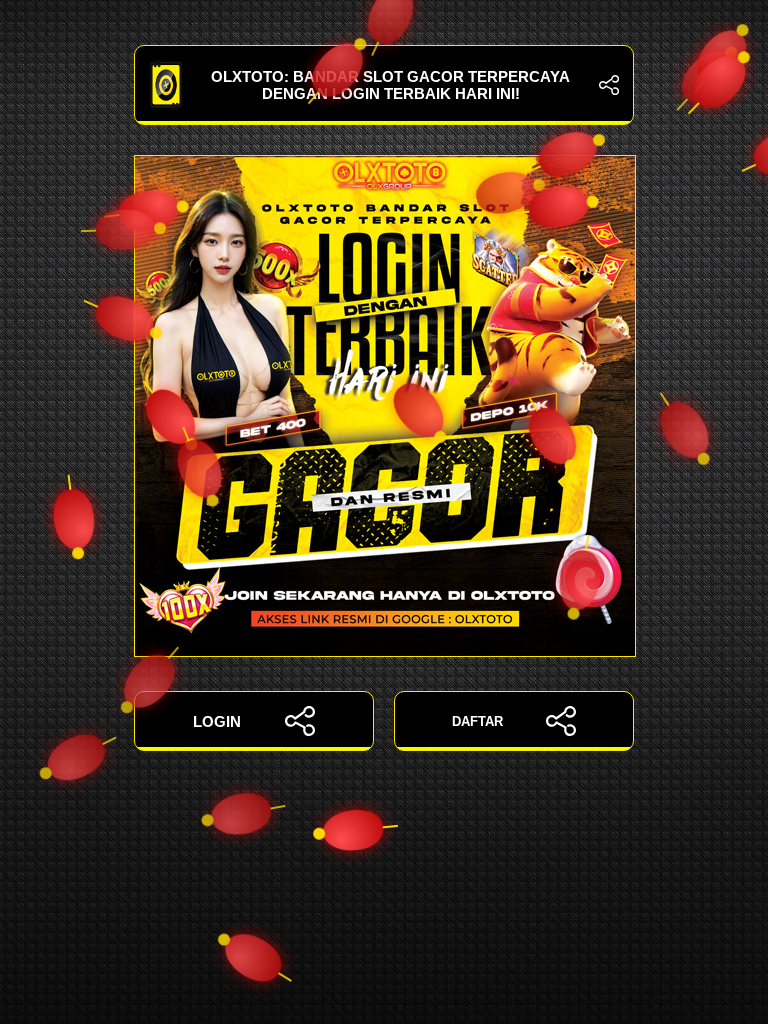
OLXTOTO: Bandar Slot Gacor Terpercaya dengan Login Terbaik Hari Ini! (390, 85)
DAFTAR (477, 721)
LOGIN (217, 721)
